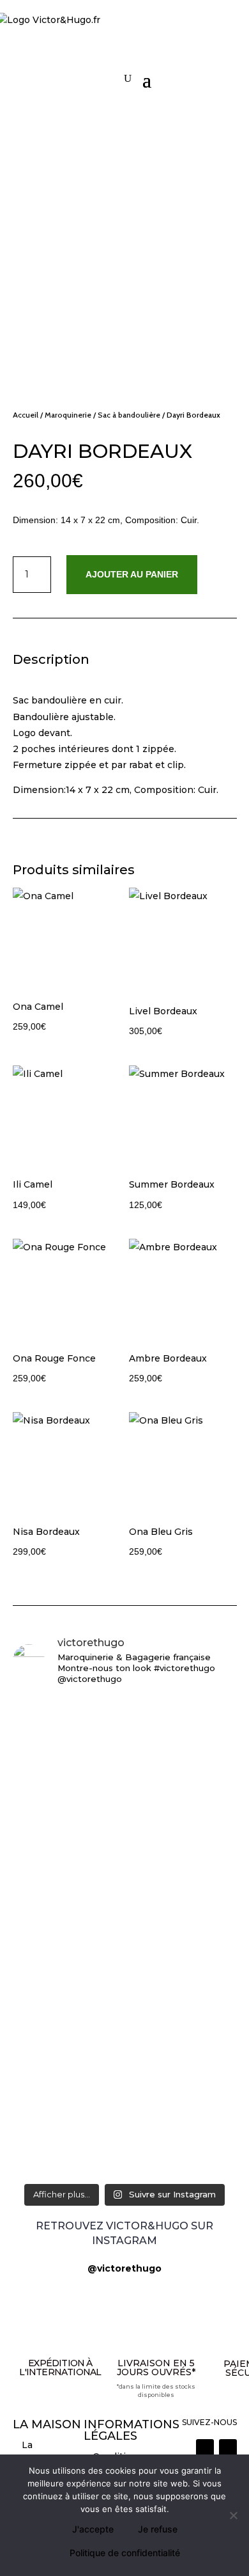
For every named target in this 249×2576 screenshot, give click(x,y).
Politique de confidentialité (125, 2553)
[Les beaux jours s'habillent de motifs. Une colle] (125, 1988)
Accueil (26, 415)
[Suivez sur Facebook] (228, 2448)
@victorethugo (124, 2268)
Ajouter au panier (132, 574)
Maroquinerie (68, 415)
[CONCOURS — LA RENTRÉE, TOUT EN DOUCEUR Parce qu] (125, 1829)
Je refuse (158, 2529)
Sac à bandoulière (129, 415)
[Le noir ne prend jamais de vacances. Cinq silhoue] (125, 2047)
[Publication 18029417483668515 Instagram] (125, 2165)
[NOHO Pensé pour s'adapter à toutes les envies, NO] (125, 2129)
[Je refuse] (233, 2515)
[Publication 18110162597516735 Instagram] (125, 2092)
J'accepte (93, 2529)
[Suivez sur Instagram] (205, 2448)
